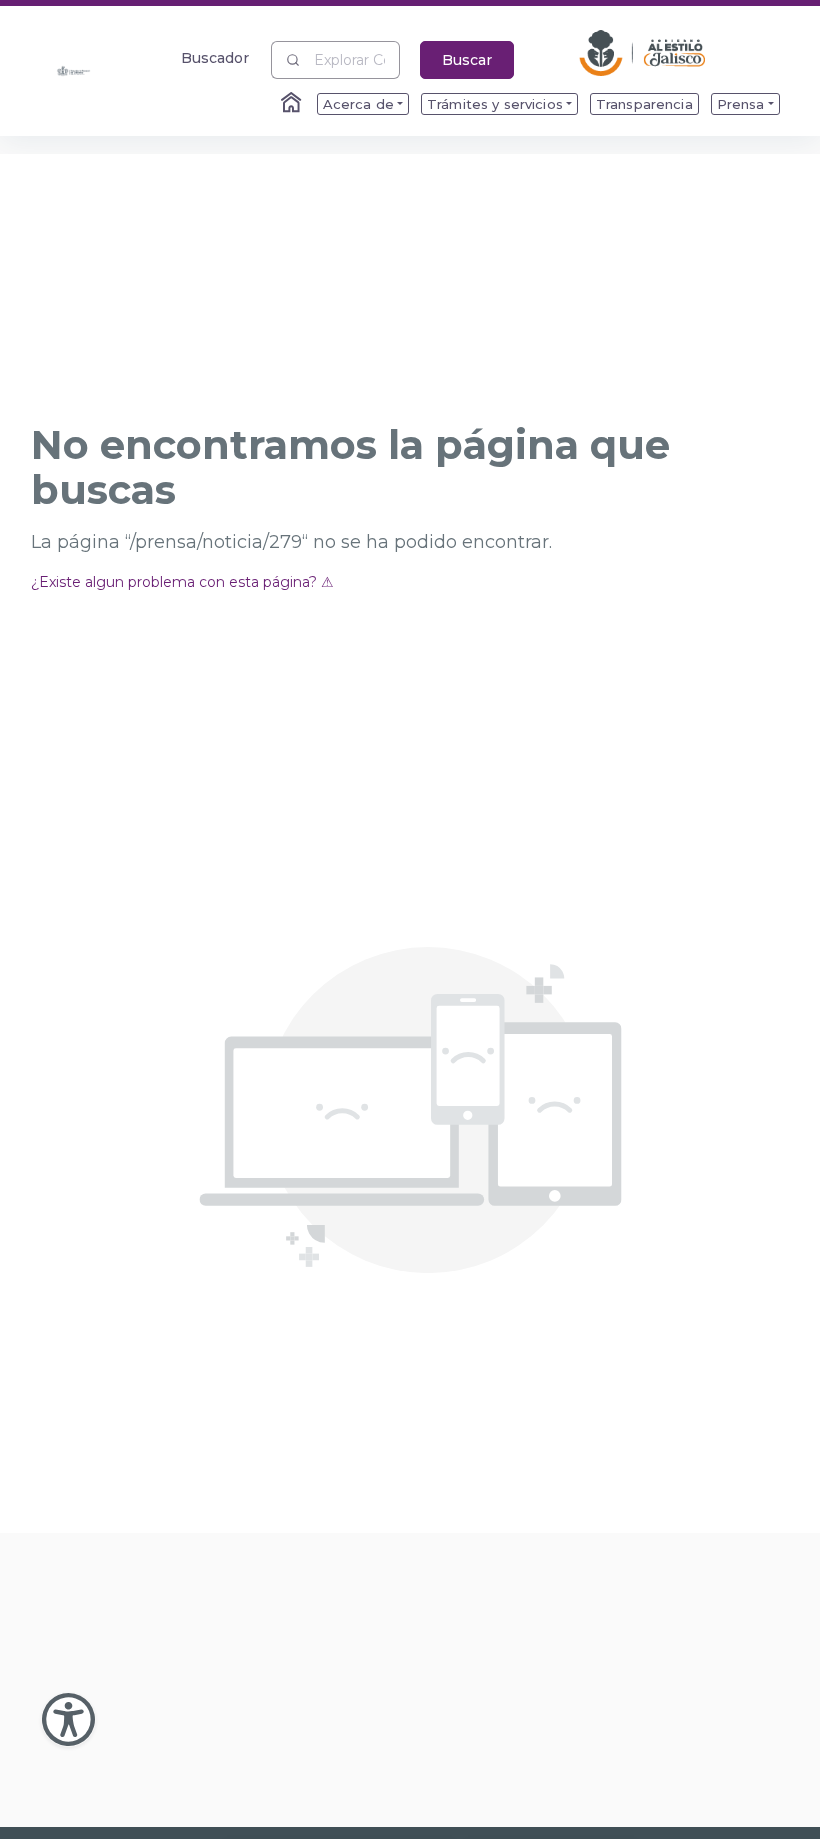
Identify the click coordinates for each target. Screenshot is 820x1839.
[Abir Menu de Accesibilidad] (68, 1719)
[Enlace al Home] (293, 104)
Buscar (467, 60)
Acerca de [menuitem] (358, 104)
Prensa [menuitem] (741, 104)
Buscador (215, 57)
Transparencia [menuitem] (644, 104)
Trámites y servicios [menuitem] (495, 104)
